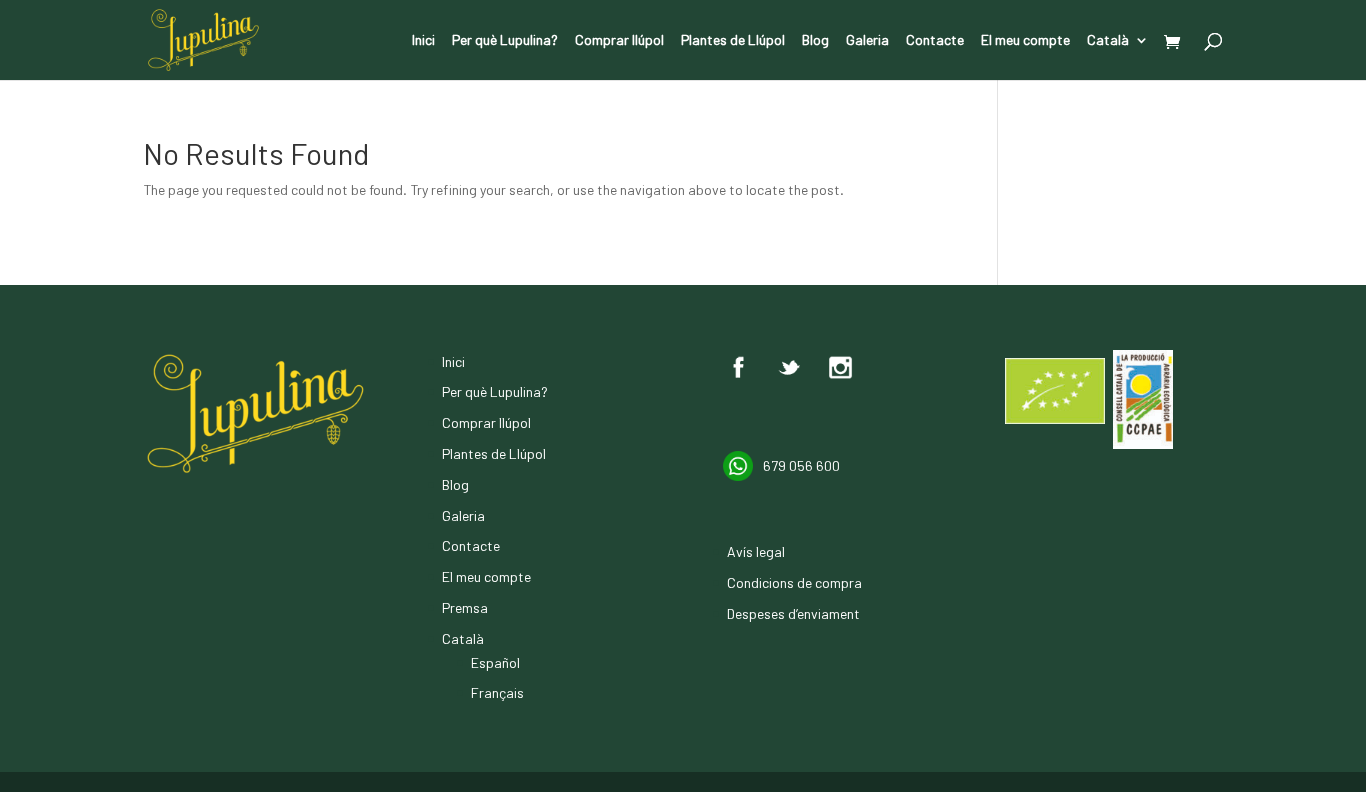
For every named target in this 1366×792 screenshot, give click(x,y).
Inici (423, 40)
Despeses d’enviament (793, 613)
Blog (815, 40)
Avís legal (756, 551)
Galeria (867, 40)
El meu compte (1025, 40)
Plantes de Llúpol (733, 40)
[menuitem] (1118, 56)
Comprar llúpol (619, 40)
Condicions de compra (794, 582)
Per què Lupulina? (505, 40)
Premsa (465, 607)
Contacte (935, 40)
